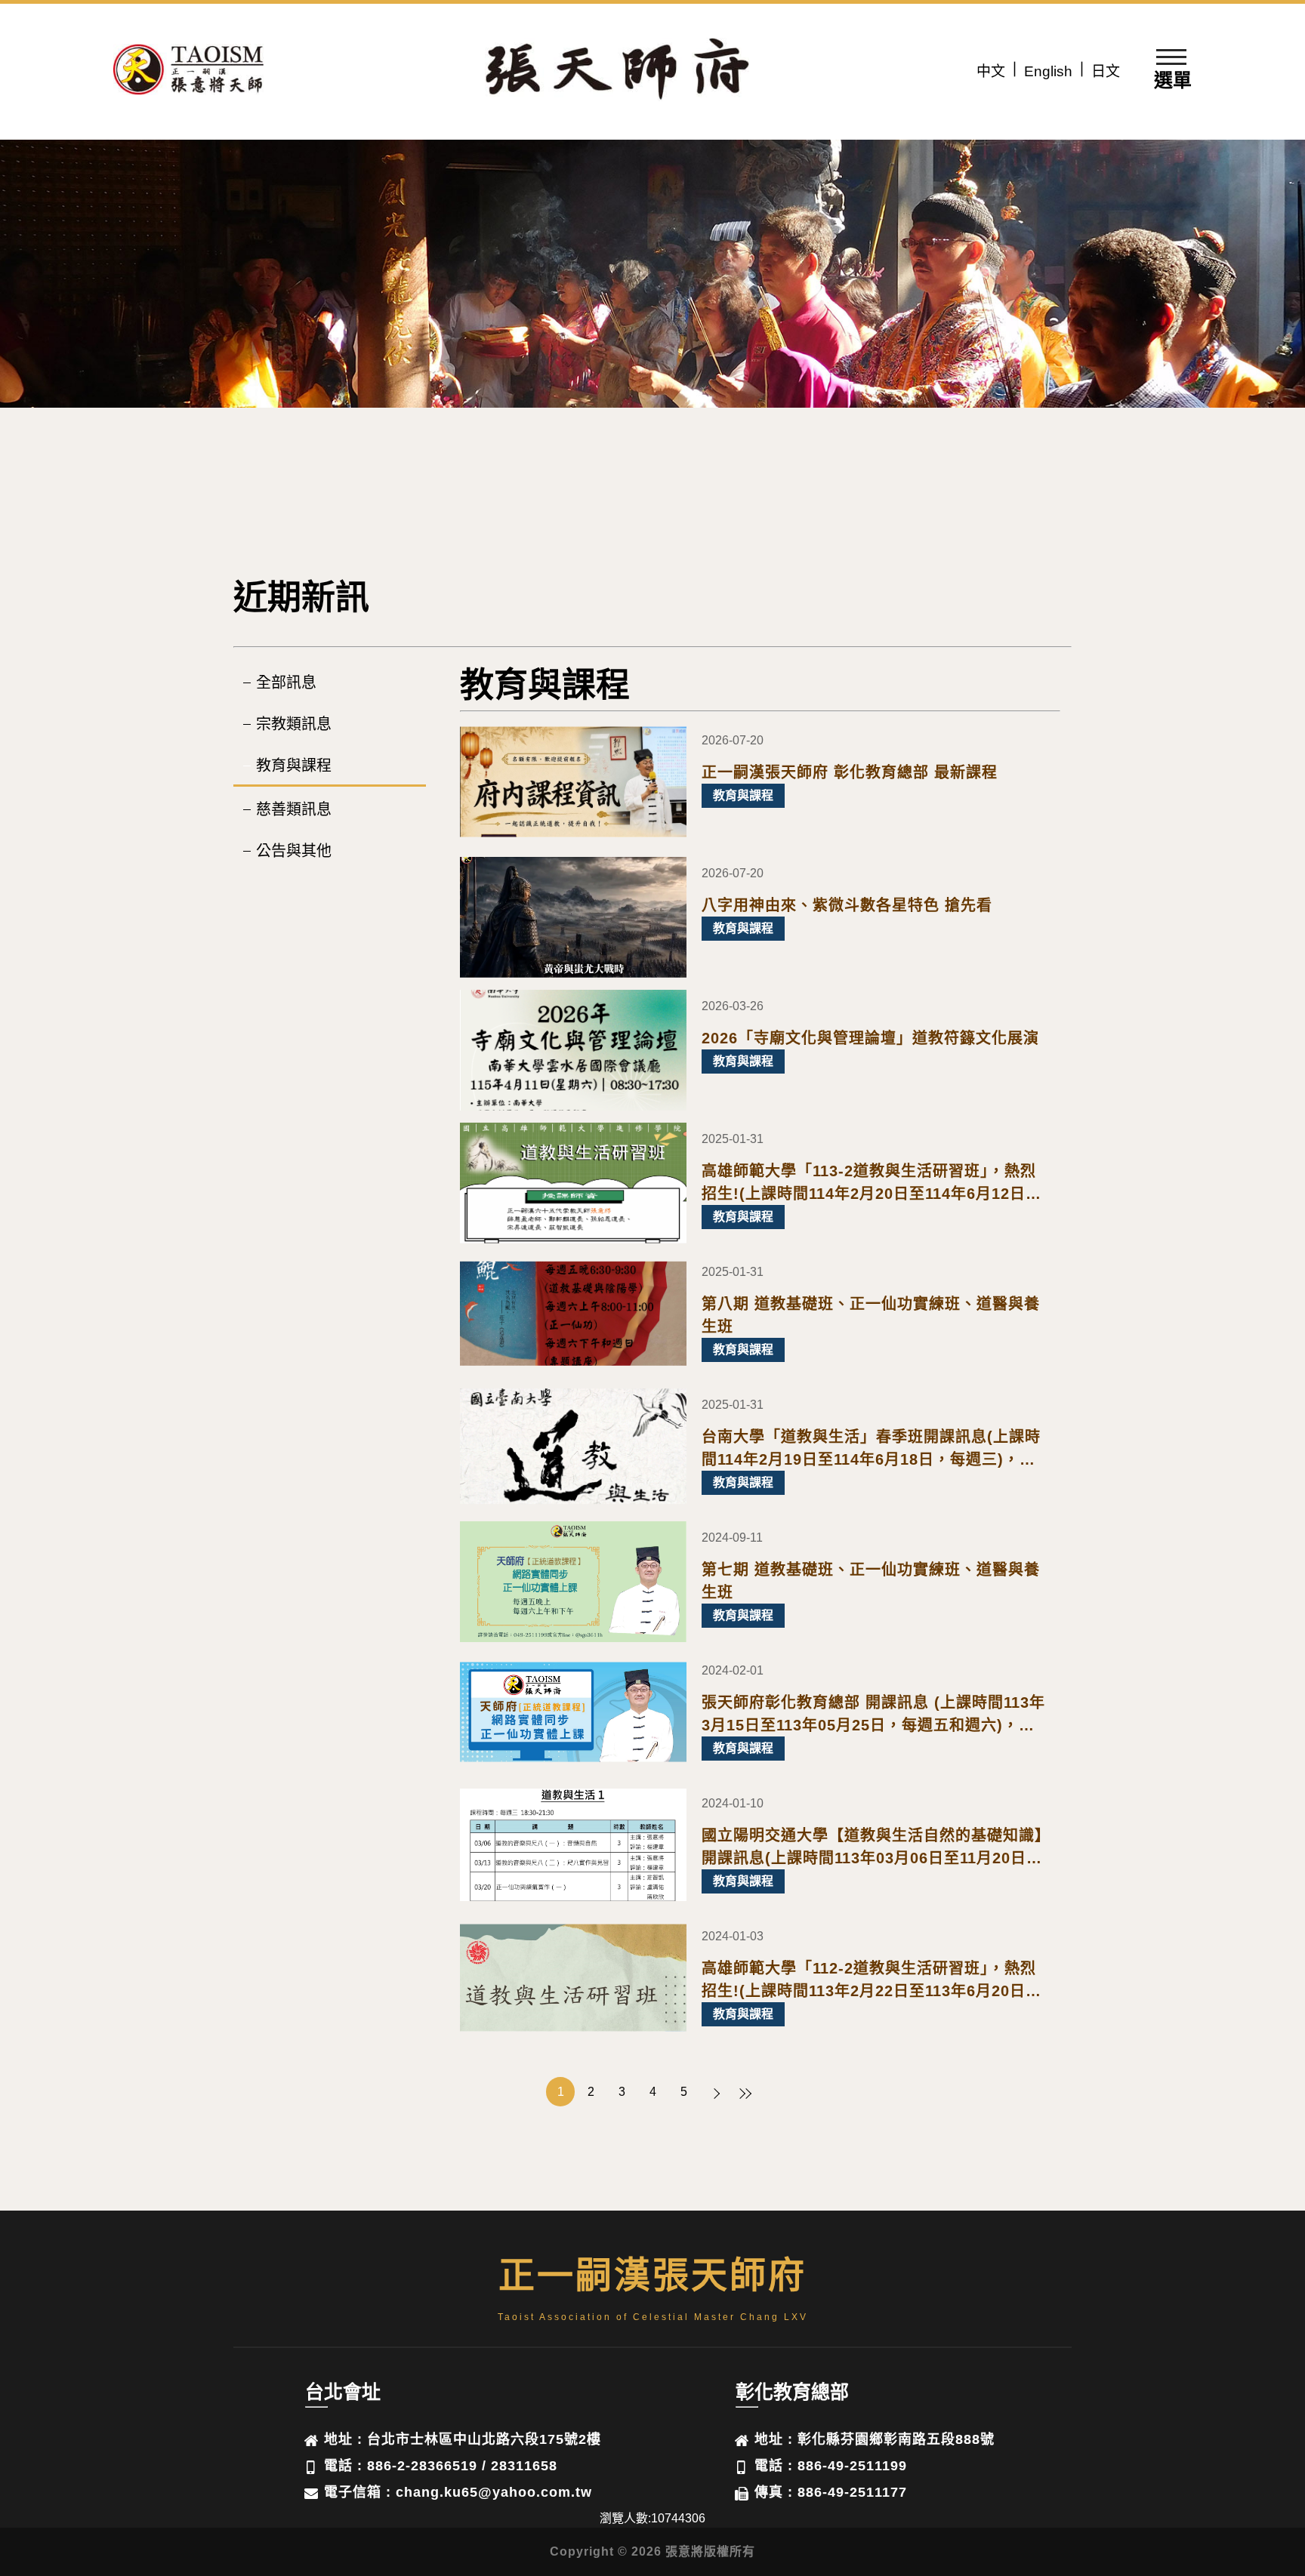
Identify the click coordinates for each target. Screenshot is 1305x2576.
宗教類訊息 (294, 724)
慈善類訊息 (294, 809)
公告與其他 (294, 851)
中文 (991, 71)
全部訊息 (286, 683)
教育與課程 (294, 766)
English (1048, 71)
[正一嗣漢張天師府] (189, 72)
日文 (1106, 71)
